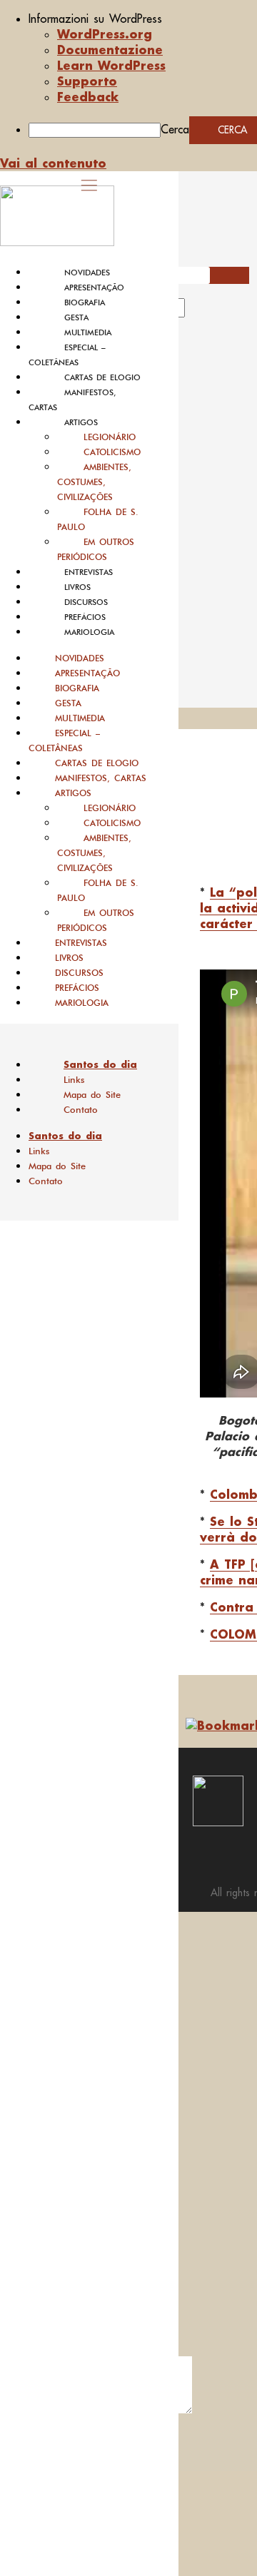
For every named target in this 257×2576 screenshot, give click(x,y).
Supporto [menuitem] (87, 81)
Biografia (85, 302)
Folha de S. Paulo (98, 519)
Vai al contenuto (53, 163)
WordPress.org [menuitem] (105, 34)
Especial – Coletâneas (64, 740)
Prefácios (85, 617)
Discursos (86, 602)
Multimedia (88, 332)
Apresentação (94, 287)
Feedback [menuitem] (88, 97)
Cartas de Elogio (102, 377)
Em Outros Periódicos (96, 549)
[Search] (201, 312)
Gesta (76, 317)
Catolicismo (112, 452)
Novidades (87, 273)
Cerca (175, 129)
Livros (77, 587)
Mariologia (89, 632)
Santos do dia (100, 1064)
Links (74, 1080)
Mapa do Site (92, 1095)
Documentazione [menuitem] (110, 50)
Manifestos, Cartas (101, 778)
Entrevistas (89, 572)
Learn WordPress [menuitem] (111, 65)
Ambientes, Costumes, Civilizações (94, 482)
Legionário (110, 437)
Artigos (81, 422)
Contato (81, 1110)
